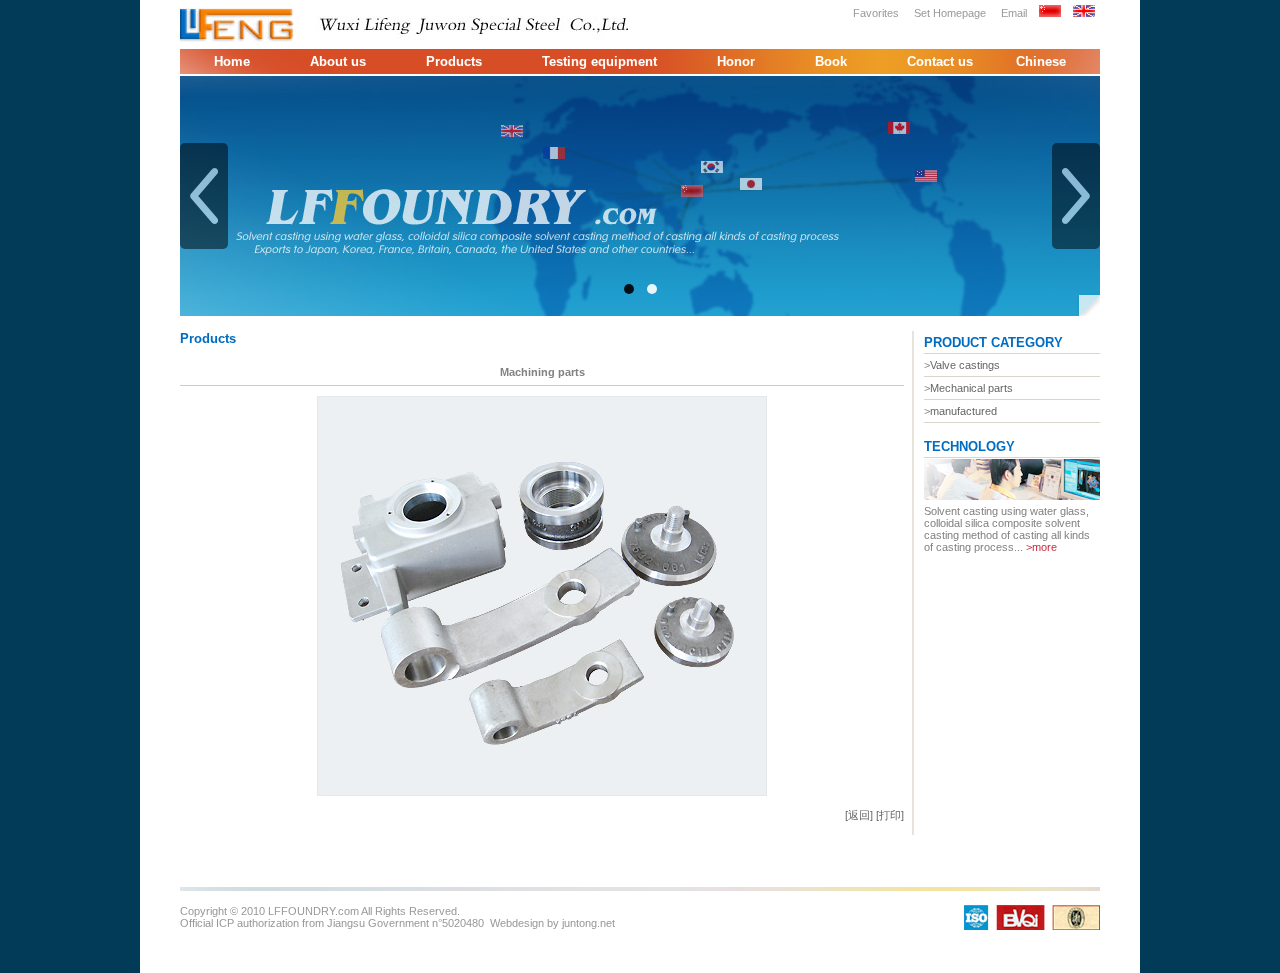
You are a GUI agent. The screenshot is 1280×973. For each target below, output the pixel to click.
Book (831, 61)
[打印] (890, 815)
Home (232, 61)
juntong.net (588, 923)
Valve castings (965, 365)
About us (338, 61)
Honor (736, 61)
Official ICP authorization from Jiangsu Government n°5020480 (332, 923)
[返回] (859, 815)
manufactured (963, 411)
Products (454, 61)
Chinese (1041, 61)
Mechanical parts (971, 388)
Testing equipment (599, 61)
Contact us (940, 61)
